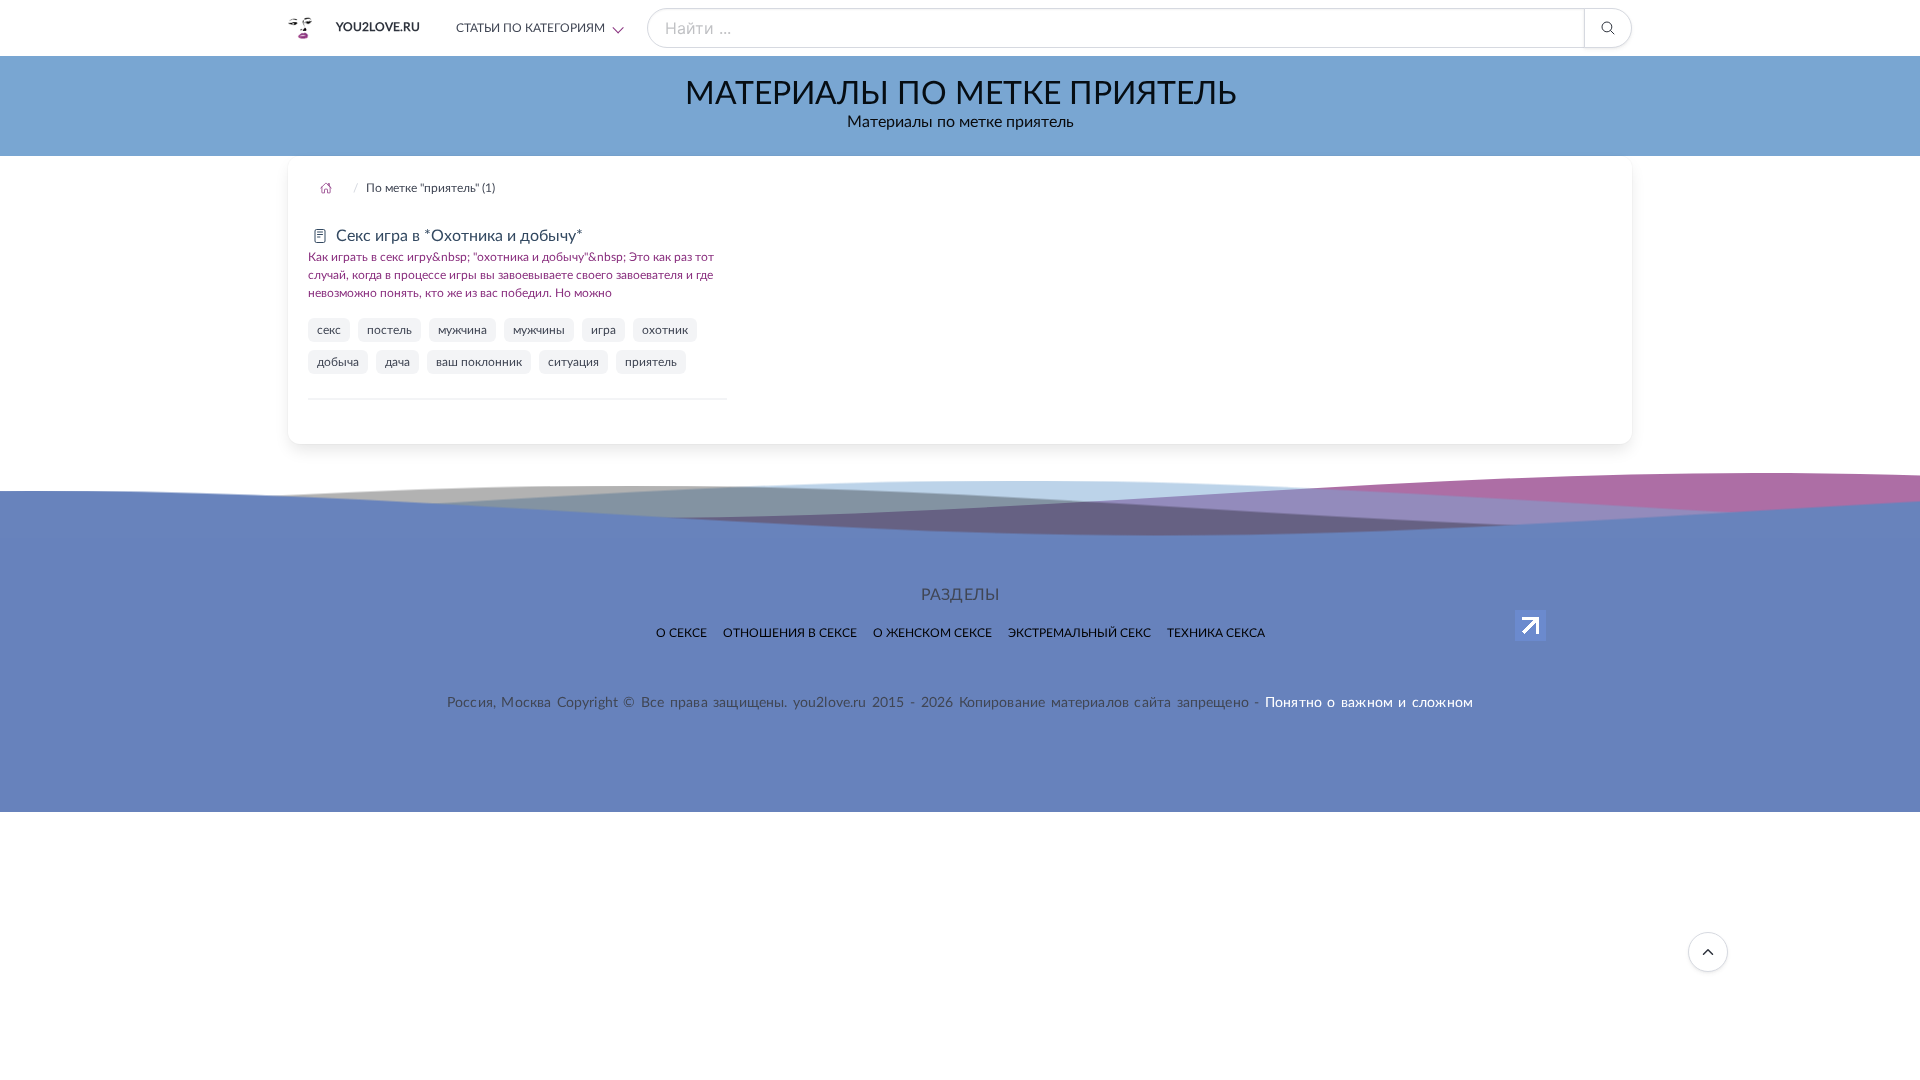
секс (329, 330)
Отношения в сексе (790, 633)
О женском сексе (932, 633)
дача (397, 362)
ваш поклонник (479, 362)
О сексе (681, 633)
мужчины (539, 330)
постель (389, 330)
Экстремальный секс (1079, 633)
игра (603, 330)
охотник (665, 330)
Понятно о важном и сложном (1369, 703)
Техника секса (1216, 633)
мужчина (462, 330)
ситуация (573, 362)
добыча (338, 362)
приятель (651, 362)
